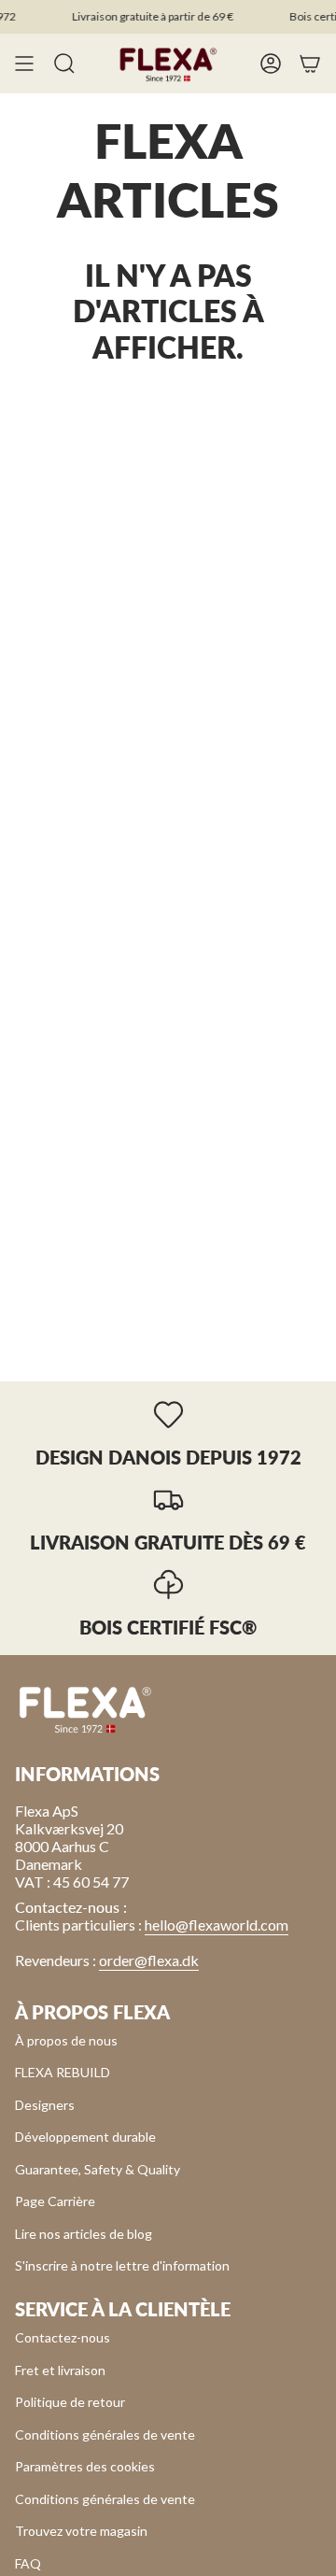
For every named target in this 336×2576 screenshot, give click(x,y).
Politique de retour (70, 2402)
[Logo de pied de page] (85, 1708)
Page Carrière (55, 2201)
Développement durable (85, 2137)
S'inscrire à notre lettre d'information (122, 2265)
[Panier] (310, 64)
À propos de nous (66, 2040)
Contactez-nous (63, 2337)
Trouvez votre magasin (81, 2531)
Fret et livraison (60, 2370)
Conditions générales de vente (105, 2434)
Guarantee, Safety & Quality (98, 2169)
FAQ (28, 2563)
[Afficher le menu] (24, 64)
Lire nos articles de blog (84, 2234)
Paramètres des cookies (85, 2466)
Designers (45, 2105)
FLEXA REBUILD (63, 2072)
